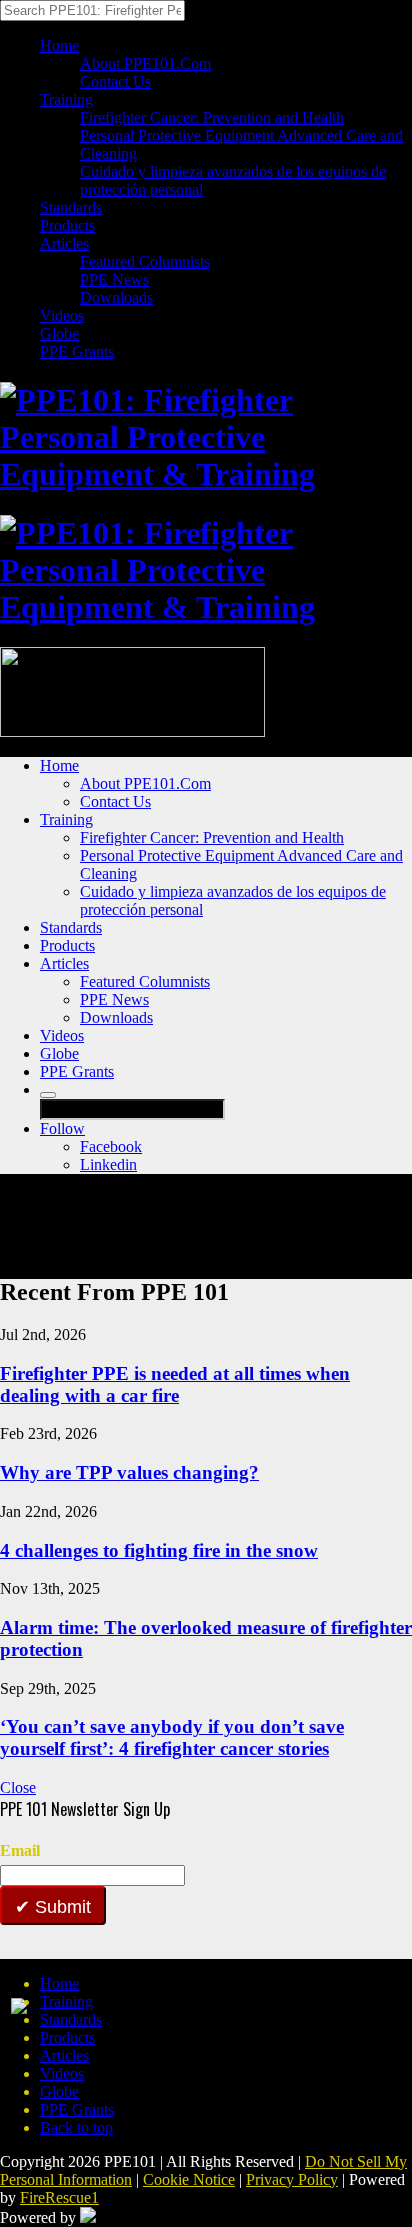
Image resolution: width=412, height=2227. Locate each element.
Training (66, 99)
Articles (64, 243)
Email (20, 1850)
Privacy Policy (292, 2179)
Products (67, 225)
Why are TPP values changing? (129, 1472)
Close (18, 1787)
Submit (60, 1907)
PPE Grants (77, 351)
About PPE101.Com (145, 63)
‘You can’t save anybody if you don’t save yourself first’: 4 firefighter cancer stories (172, 1737)
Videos (62, 315)
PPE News (114, 279)
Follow (62, 1128)
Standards (71, 207)
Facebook (111, 1146)
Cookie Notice (189, 2179)
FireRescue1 (59, 2197)
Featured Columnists (145, 261)
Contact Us (115, 81)
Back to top (76, 2127)
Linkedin (108, 1164)
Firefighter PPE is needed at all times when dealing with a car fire (175, 1384)
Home (59, 45)
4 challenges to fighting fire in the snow (159, 1550)
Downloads (116, 297)
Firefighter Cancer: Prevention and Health (212, 117)
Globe (59, 333)
